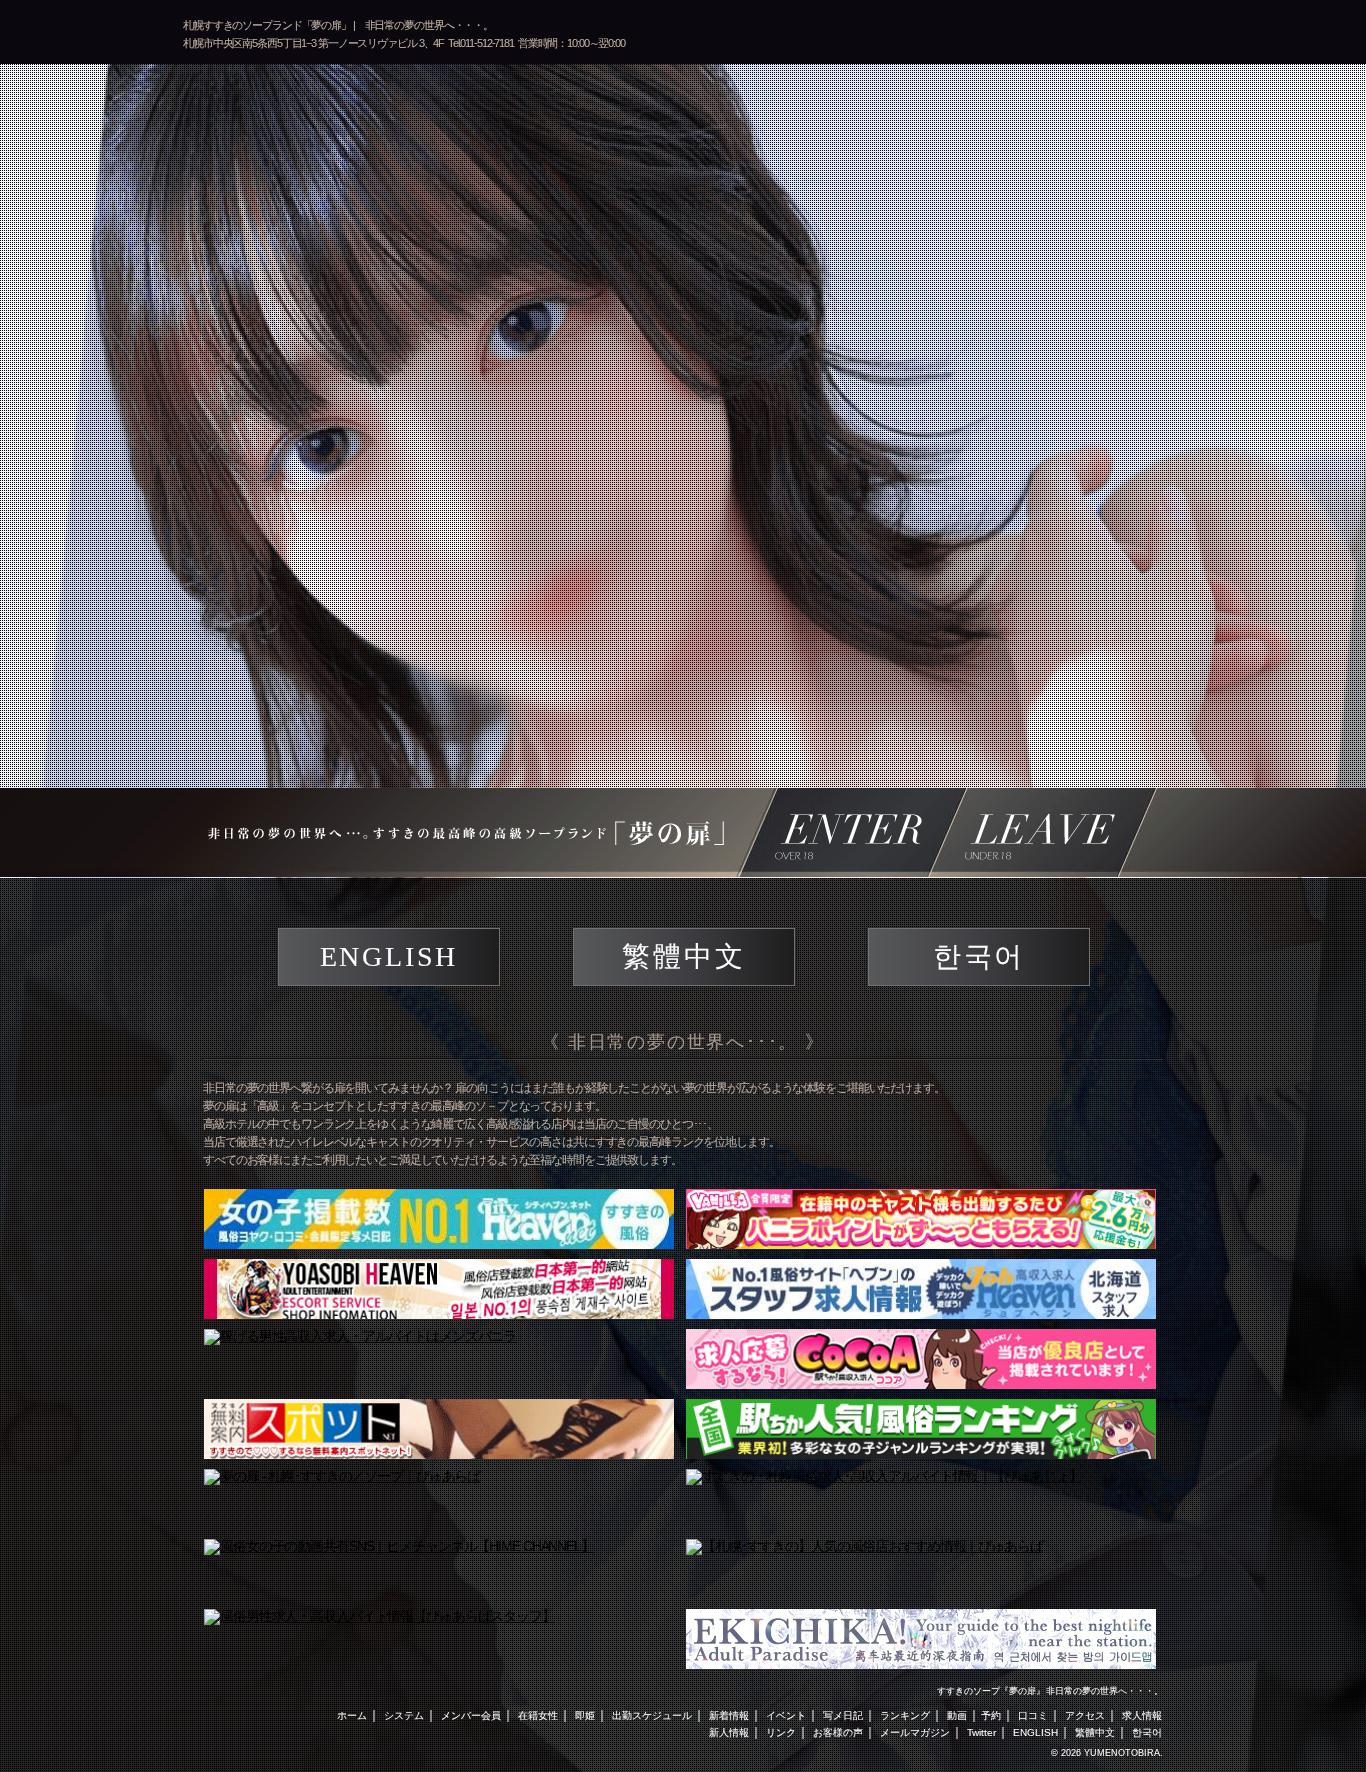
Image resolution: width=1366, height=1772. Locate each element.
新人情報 (729, 1732)
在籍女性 (538, 1715)
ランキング (905, 1715)
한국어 (979, 956)
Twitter (981, 1732)
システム (404, 1715)
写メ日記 (843, 1715)
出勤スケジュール (652, 1715)
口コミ (1033, 1715)
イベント (786, 1715)
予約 (991, 1715)
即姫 (585, 1715)
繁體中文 (683, 956)
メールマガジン (915, 1732)
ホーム (352, 1715)
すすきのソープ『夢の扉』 (991, 1691)
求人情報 (1142, 1715)
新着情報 (729, 1715)
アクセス (1085, 1715)
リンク (781, 1732)
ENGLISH (389, 956)
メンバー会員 (471, 1715)
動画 (957, 1715)
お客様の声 (838, 1732)
